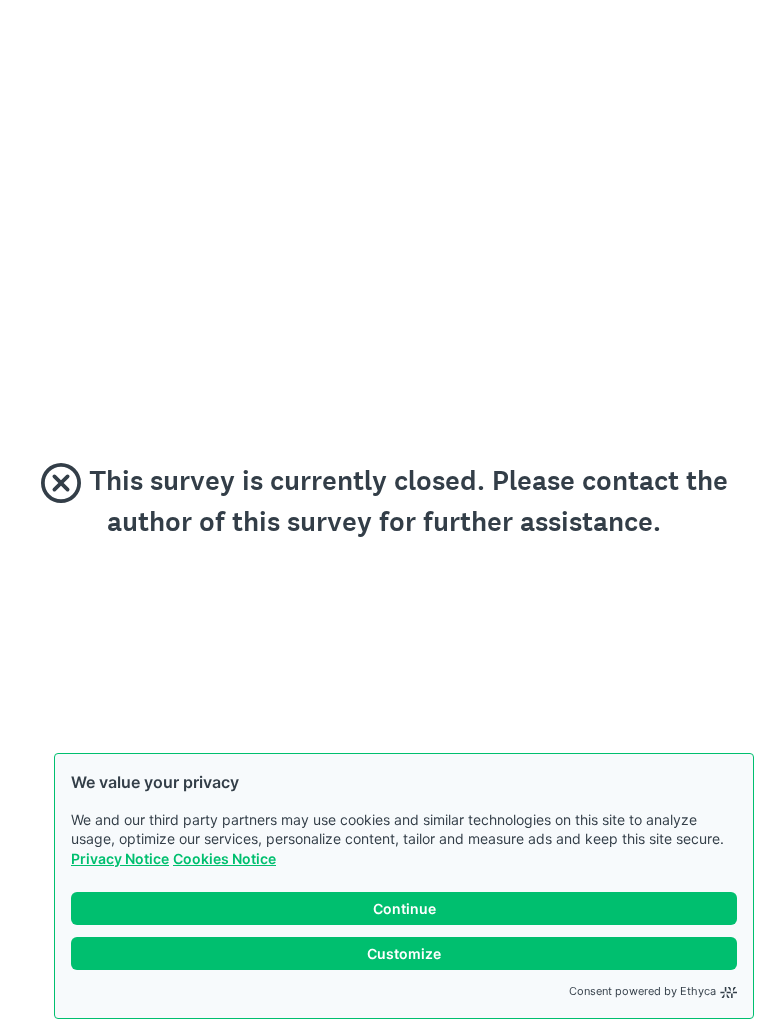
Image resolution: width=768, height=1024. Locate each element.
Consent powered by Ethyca (642, 991)
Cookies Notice (224, 858)
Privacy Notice (120, 858)
